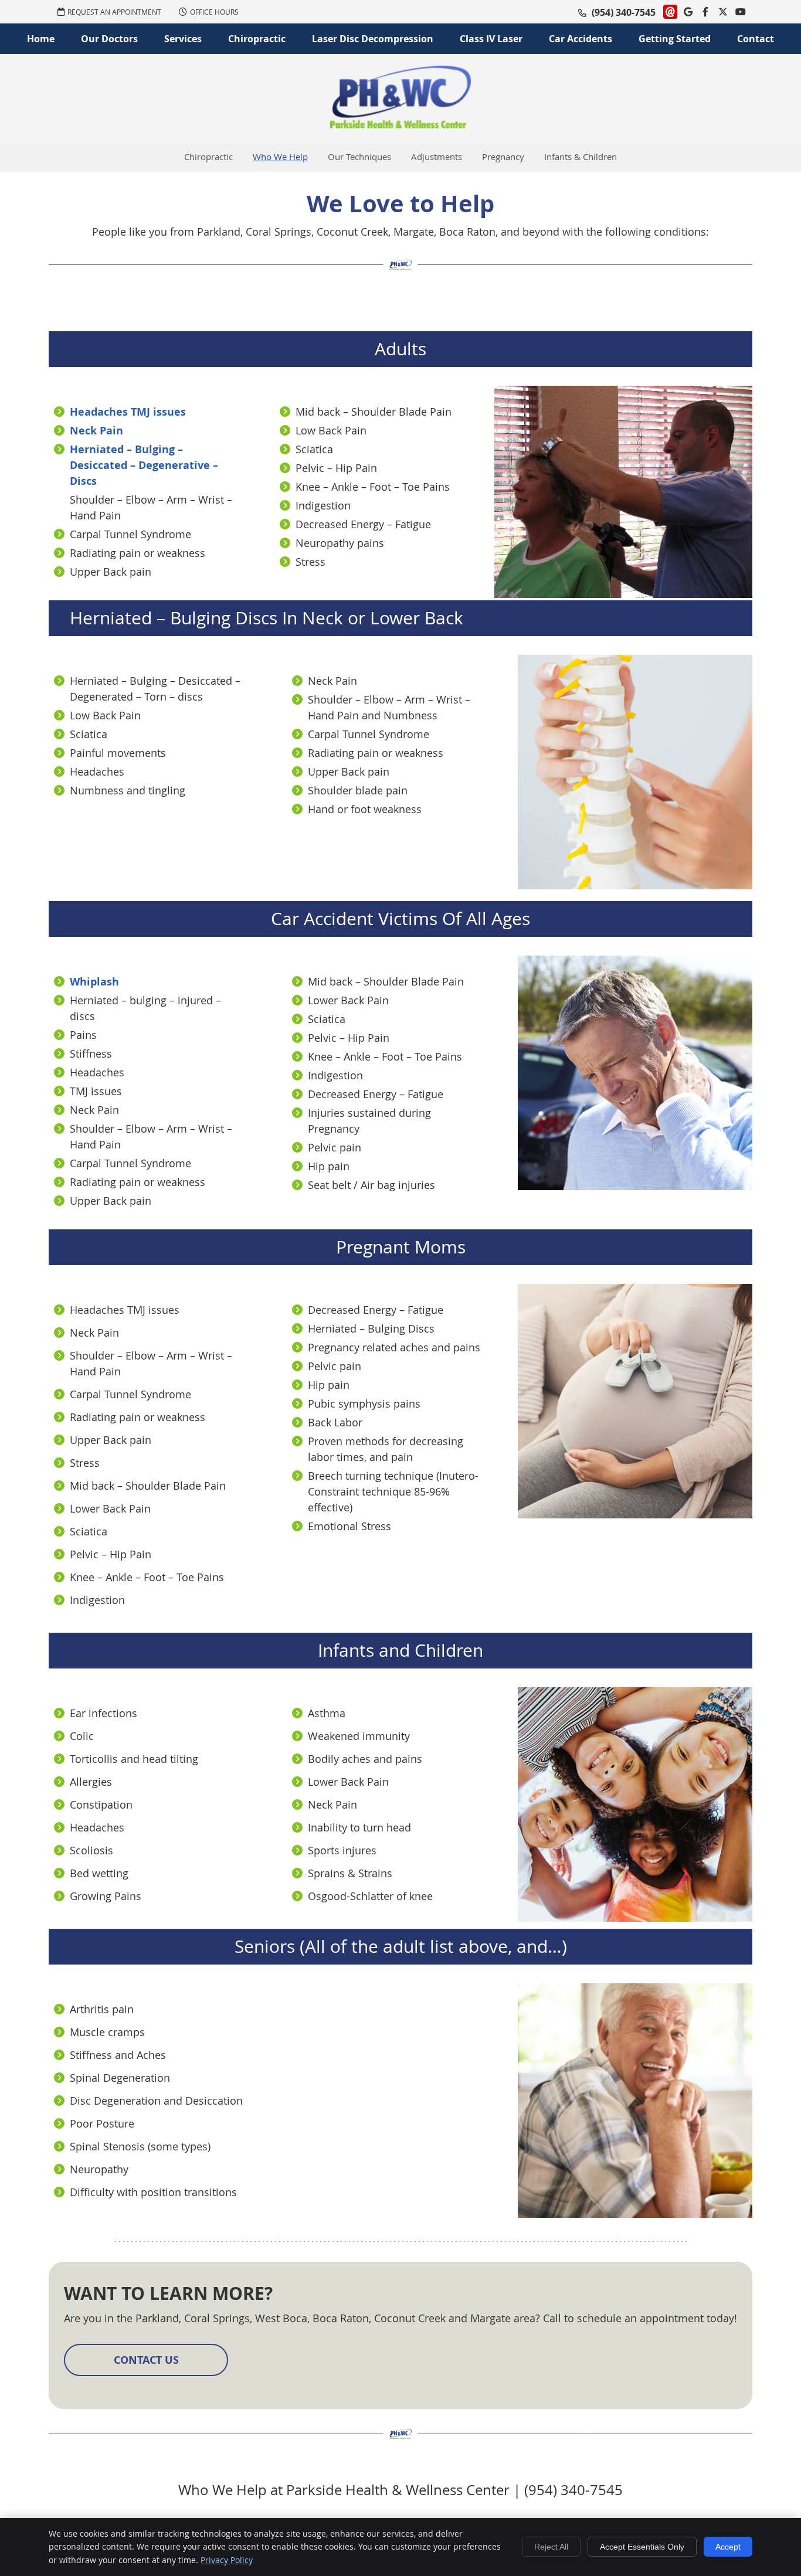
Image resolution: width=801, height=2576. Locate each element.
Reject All (551, 2547)
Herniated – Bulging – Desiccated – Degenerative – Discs (144, 465)
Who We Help (280, 157)
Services (183, 39)
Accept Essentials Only (642, 2547)
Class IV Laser (491, 39)
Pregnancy (503, 157)
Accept (728, 2547)
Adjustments (437, 157)
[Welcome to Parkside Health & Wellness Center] (400, 124)
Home (41, 39)
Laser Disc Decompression (373, 39)
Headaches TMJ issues (128, 412)
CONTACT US (146, 2360)
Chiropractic (257, 39)
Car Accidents (581, 39)
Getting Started (675, 39)
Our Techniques (359, 157)
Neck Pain (96, 431)
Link (670, 12)
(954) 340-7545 (624, 12)
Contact (756, 39)
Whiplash (94, 982)
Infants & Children (581, 157)
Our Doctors (109, 39)
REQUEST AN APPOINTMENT (114, 12)
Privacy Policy (227, 2560)
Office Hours (214, 12)
